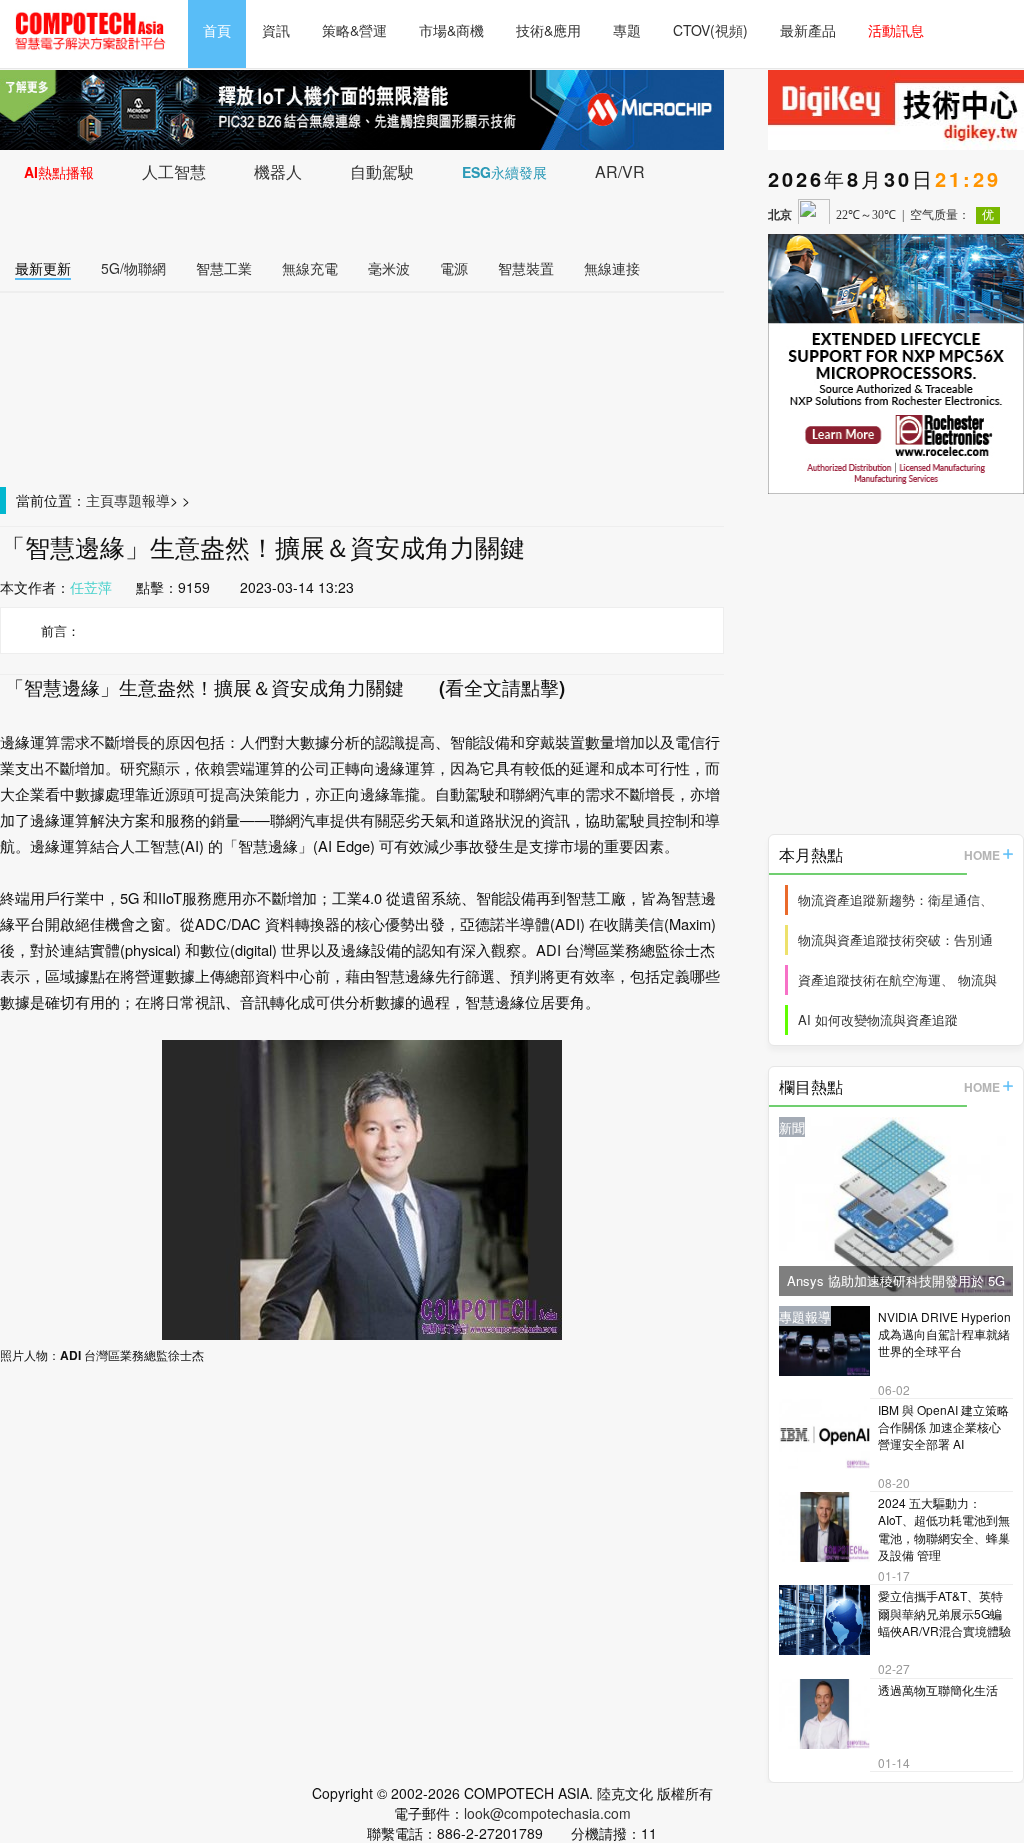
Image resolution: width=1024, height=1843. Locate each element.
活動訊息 (896, 30)
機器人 (278, 171)
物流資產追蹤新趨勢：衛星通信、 (895, 899)
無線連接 (612, 268)
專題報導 (142, 500)
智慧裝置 (526, 268)
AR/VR (620, 171)
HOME (982, 855)
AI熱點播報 (59, 172)
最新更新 (43, 268)
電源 (454, 268)
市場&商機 (451, 30)
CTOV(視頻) (710, 30)
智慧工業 (224, 268)
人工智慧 (174, 171)
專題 (627, 30)
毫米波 (389, 268)
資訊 (276, 30)
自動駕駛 (382, 171)
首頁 (217, 30)
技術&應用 (548, 30)
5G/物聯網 (133, 268)
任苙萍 (91, 587)
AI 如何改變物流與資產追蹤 (878, 1019)
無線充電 (310, 268)
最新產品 (808, 30)
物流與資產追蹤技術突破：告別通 (895, 939)
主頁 (100, 500)
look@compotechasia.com (547, 1813)
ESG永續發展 (504, 172)
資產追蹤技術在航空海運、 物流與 (897, 979)
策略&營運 (354, 30)
